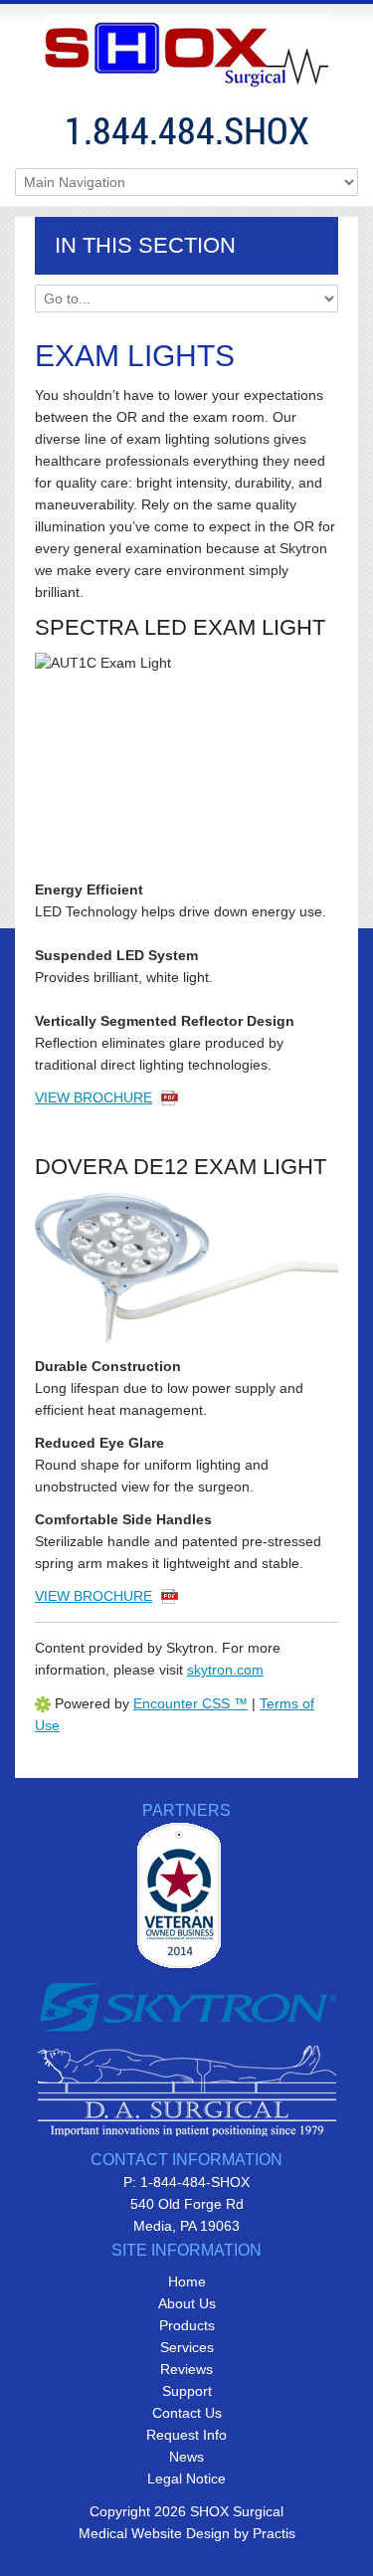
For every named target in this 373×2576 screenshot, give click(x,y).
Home (187, 2281)
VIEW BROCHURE (93, 1097)
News (186, 2457)
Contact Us (187, 2413)
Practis (274, 2533)
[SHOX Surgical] (186, 53)
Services (187, 2347)
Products (187, 2325)
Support (187, 2391)
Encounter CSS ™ (190, 1703)
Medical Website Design (154, 2533)
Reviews (186, 2369)
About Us (187, 2303)
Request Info (186, 2435)
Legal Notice (186, 2478)
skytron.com (225, 1670)
